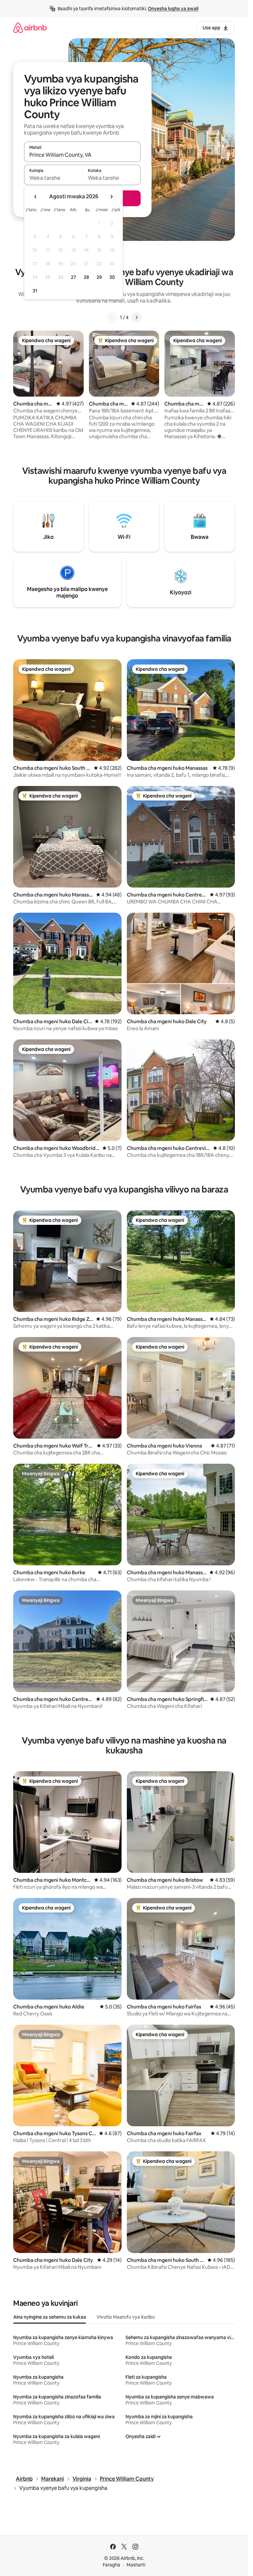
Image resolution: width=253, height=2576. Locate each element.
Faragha (112, 2565)
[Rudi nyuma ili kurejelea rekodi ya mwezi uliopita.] (36, 197)
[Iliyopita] (112, 317)
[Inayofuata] (136, 317)
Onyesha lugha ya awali (173, 9)
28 (86, 277)
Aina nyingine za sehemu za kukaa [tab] (50, 2317)
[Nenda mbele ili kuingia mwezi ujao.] (111, 197)
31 (35, 291)
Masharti (136, 2565)
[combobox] (82, 155)
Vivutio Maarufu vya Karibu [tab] (126, 2317)
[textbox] (53, 178)
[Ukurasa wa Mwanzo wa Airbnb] (30, 28)
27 (73, 277)
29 (99, 277)
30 (112, 277)
